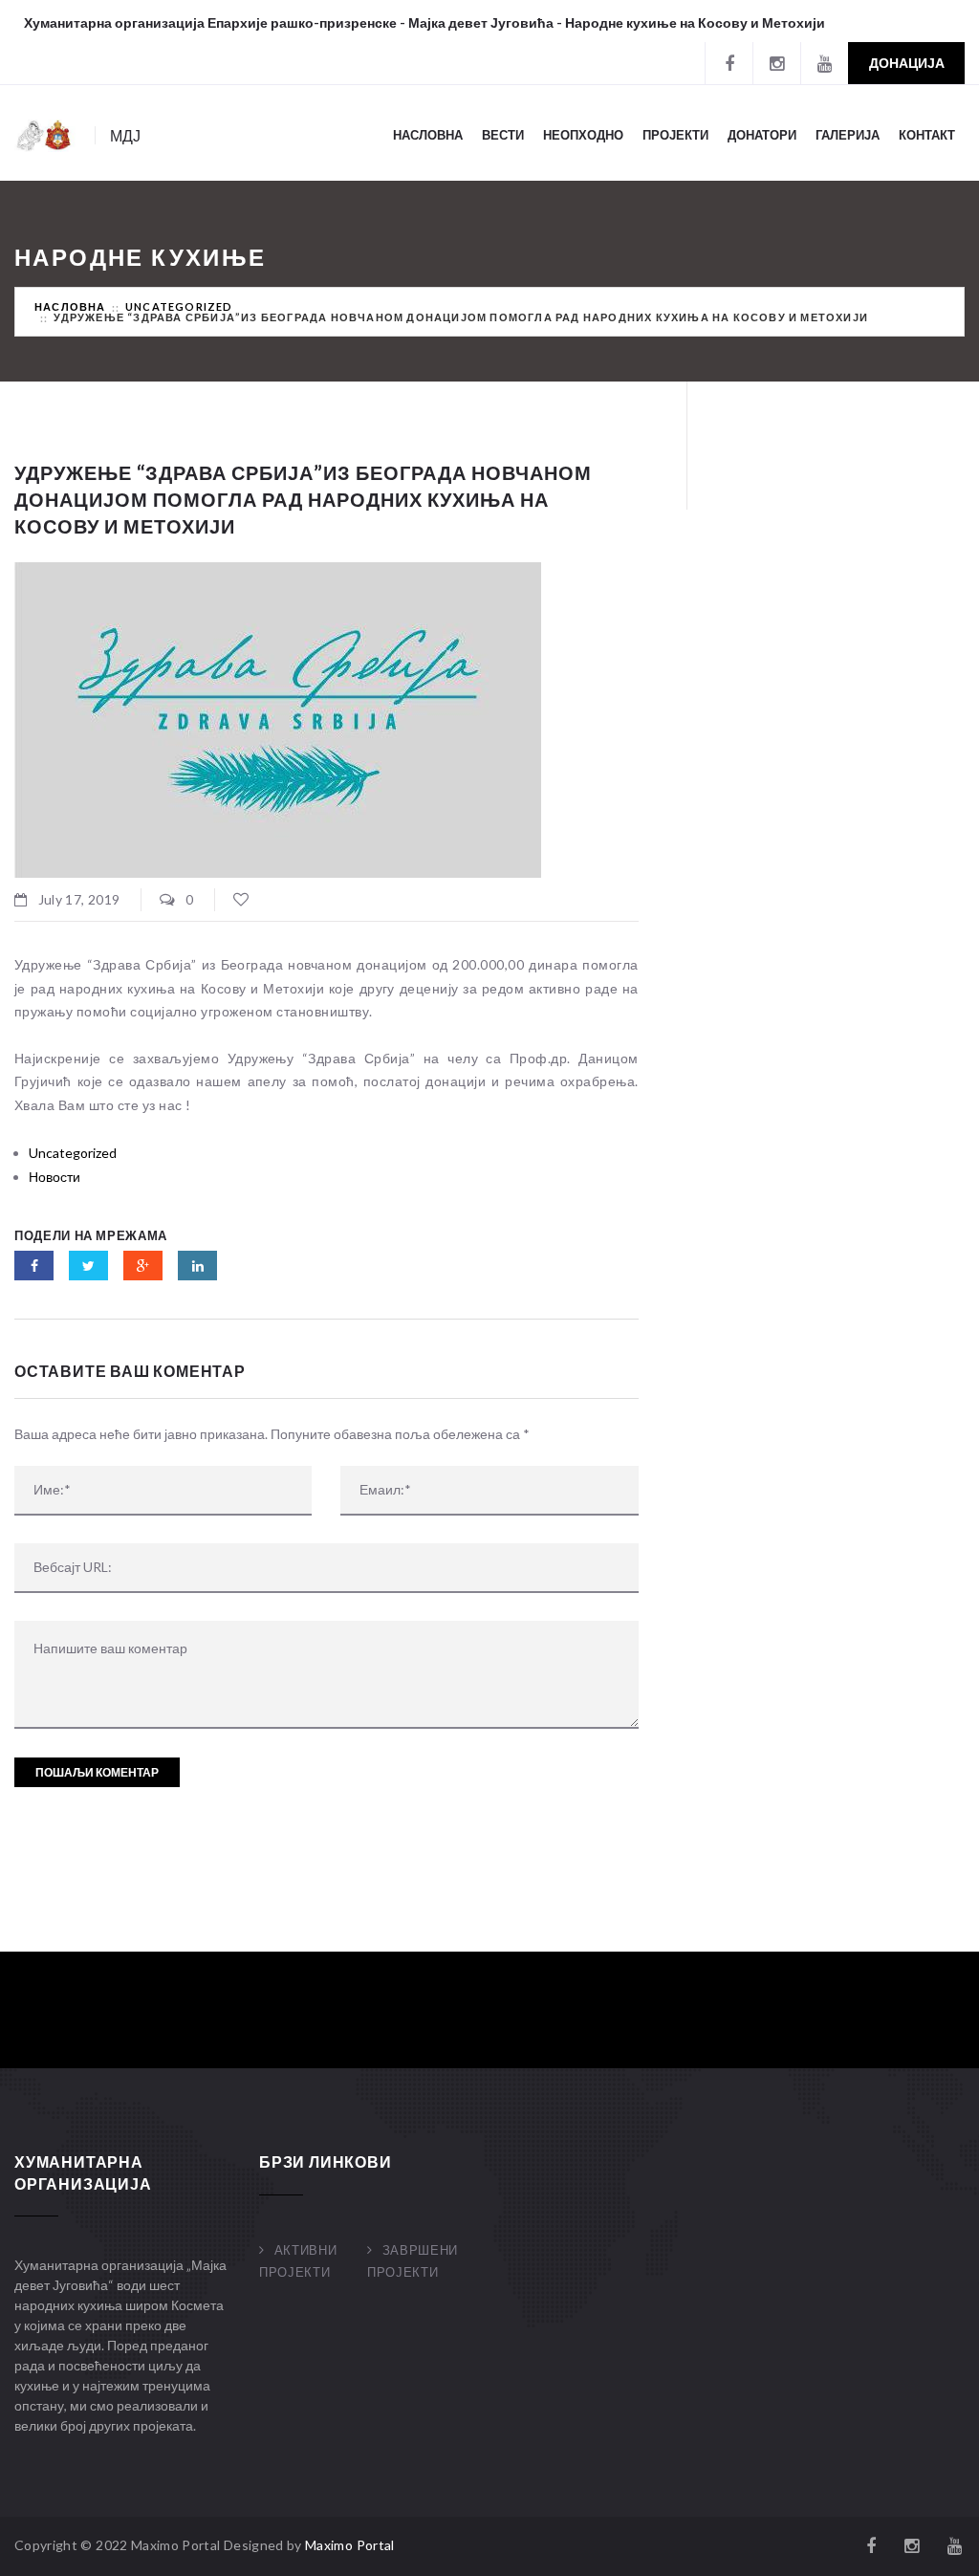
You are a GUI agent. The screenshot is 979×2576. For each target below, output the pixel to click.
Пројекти (675, 135)
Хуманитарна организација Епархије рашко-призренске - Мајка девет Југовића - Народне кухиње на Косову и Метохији (424, 22)
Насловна (428, 135)
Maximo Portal (350, 2545)
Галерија (848, 135)
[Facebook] (729, 63)
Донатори (762, 135)
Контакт (927, 135)
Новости (54, 1177)
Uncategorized (179, 306)
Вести (503, 135)
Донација (907, 63)
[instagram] (776, 63)
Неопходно (583, 135)
